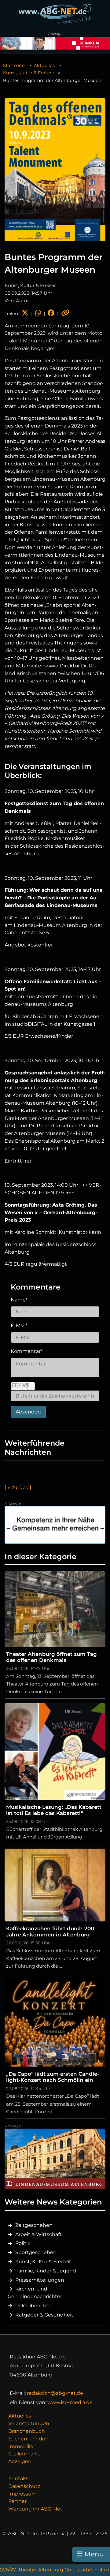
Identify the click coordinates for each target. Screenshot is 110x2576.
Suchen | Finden (28, 2439)
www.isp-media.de (70, 2402)
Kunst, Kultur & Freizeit (29, 73)
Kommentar (27, 1351)
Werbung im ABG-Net (35, 2509)
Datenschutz (24, 2486)
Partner (17, 2501)
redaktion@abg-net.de (55, 2393)
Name (19, 1300)
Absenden (28, 1412)
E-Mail (19, 1325)
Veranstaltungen (29, 2423)
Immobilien (22, 2446)
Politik (23, 2243)
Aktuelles (44, 65)
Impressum (22, 2494)
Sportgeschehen (36, 2252)
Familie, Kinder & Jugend (46, 2271)
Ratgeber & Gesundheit (44, 2315)
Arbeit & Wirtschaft (38, 2234)
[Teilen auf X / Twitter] (25, 314)
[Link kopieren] (65, 314)
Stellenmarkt (24, 2454)
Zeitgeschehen (34, 2225)
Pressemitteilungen (40, 2280)
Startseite (14, 65)
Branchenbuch (27, 2431)
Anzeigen (20, 2461)
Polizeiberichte (33, 2306)
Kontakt (18, 2479)
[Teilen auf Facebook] (51, 314)
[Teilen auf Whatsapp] (38, 314)
